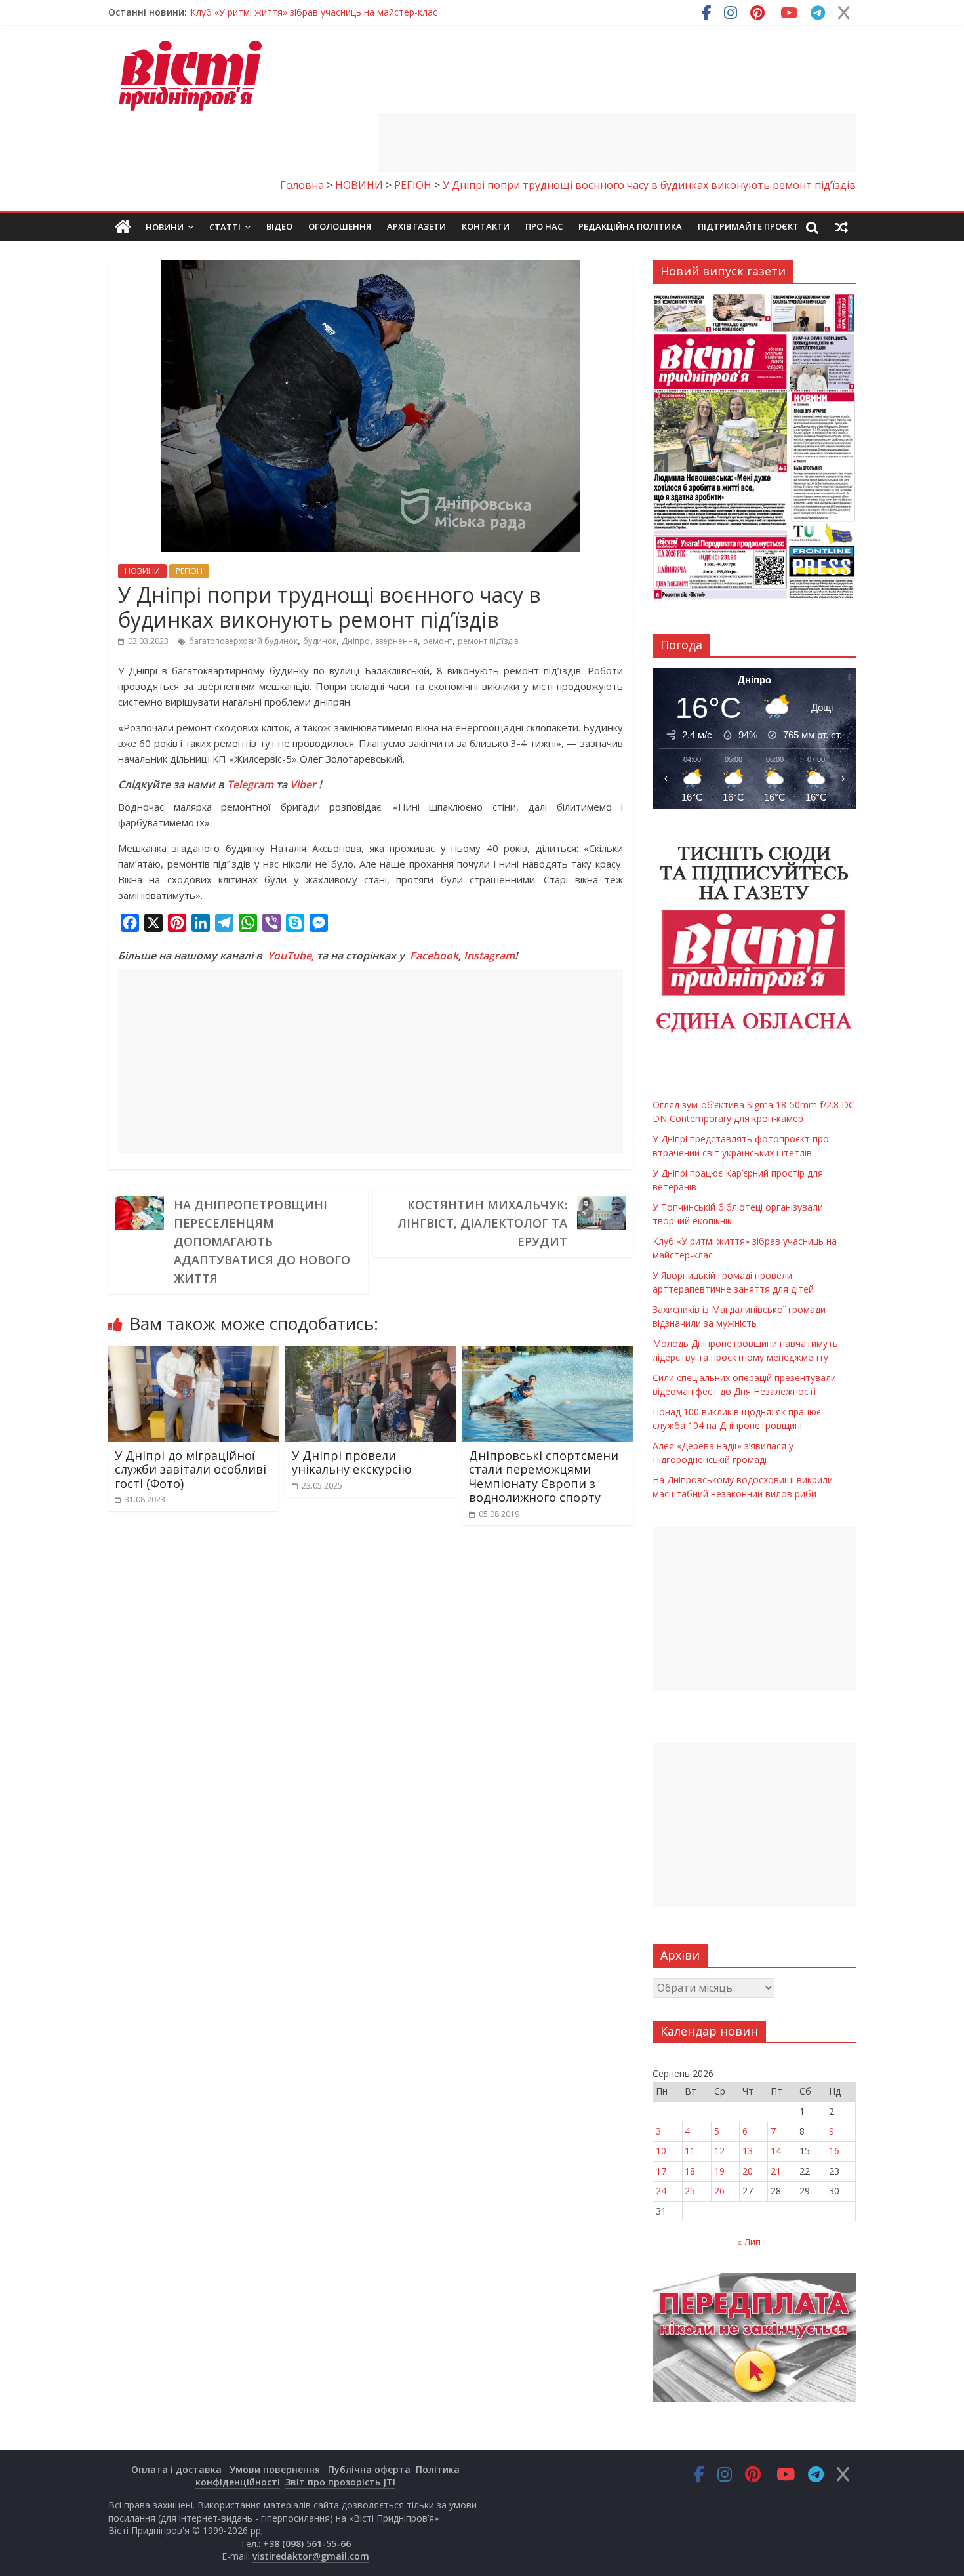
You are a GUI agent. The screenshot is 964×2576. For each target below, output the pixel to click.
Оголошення (340, 226)
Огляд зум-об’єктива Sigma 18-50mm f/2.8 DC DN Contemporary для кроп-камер (368, 17)
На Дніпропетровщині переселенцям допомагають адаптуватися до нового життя (262, 1241)
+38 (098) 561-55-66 (307, 2544)
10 (661, 2151)
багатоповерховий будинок (243, 641)
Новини (165, 227)
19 (719, 2171)
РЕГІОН (189, 571)
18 (690, 2171)
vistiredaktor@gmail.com (311, 2556)
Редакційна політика (630, 226)
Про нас (544, 226)
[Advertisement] (617, 142)
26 (719, 2191)
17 (661, 2171)
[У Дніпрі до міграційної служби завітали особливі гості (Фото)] (193, 1354)
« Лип (749, 2242)
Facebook (434, 956)
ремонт (438, 641)
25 (690, 2191)
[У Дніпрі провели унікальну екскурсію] (371, 1354)
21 (776, 2171)
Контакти (486, 226)
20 (748, 2171)
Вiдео (279, 226)
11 (690, 2151)
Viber (303, 784)
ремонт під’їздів (488, 641)
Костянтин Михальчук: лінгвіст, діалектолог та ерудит (482, 1223)
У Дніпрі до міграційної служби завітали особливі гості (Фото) (191, 1469)
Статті (225, 227)
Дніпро (356, 641)
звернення (396, 641)
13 (748, 2151)
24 (661, 2191)
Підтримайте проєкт (748, 226)
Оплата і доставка (176, 2469)
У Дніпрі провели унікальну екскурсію (352, 1462)
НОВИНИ (142, 571)
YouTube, (291, 956)
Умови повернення (275, 2469)
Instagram (489, 956)
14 (776, 2151)
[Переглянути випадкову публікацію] (841, 227)
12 (719, 2151)
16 (834, 2151)
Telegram (250, 784)
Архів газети (416, 226)
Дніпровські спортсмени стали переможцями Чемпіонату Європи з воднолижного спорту (544, 1477)
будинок (320, 641)
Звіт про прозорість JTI (340, 2482)
